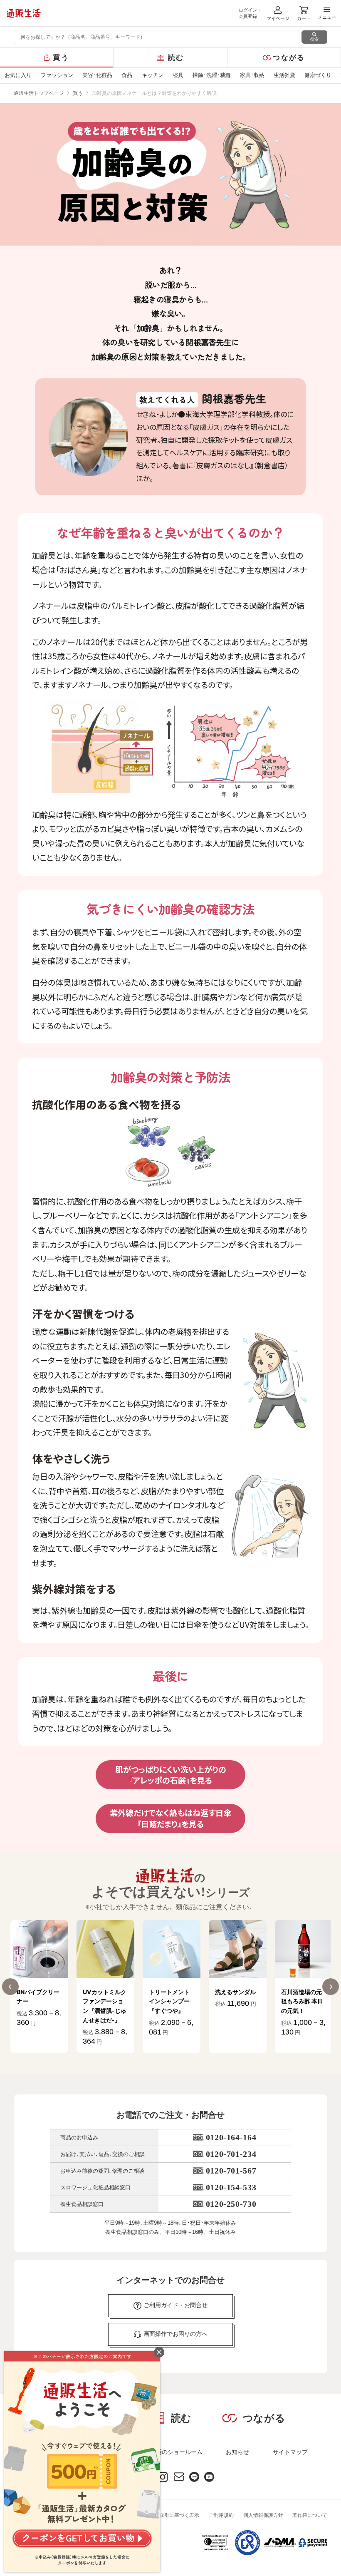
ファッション (57, 75)
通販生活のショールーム (170, 2452)
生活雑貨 (284, 75)
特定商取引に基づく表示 (172, 2515)
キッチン (153, 75)
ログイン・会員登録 (250, 13)
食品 (127, 75)
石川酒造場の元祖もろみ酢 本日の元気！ (236, 2001)
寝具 (178, 75)
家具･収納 (252, 75)
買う (61, 58)
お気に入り (18, 75)
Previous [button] (10, 1987)
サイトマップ (290, 2452)
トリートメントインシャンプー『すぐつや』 (103, 2001)
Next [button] (331, 1987)
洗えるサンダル (169, 1992)
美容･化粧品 (97, 75)
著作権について (310, 2515)
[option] (39, 1986)
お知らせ (237, 2452)
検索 (314, 39)
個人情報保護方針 (263, 2515)
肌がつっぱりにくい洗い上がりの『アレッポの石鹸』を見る (171, 1775)
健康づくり (318, 75)
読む (176, 58)
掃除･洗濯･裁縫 (212, 75)
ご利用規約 (221, 2515)
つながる (289, 58)
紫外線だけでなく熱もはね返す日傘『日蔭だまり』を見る (170, 1818)
